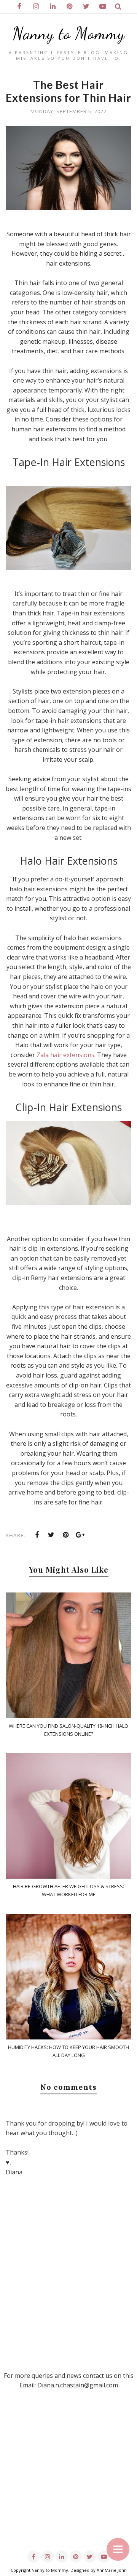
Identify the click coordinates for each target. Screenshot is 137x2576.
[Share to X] (51, 1535)
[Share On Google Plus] (80, 1535)
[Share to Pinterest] (66, 1535)
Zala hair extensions (65, 1055)
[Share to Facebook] (37, 1535)
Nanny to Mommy (69, 34)
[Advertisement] (68, 2478)
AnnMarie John (112, 2570)
